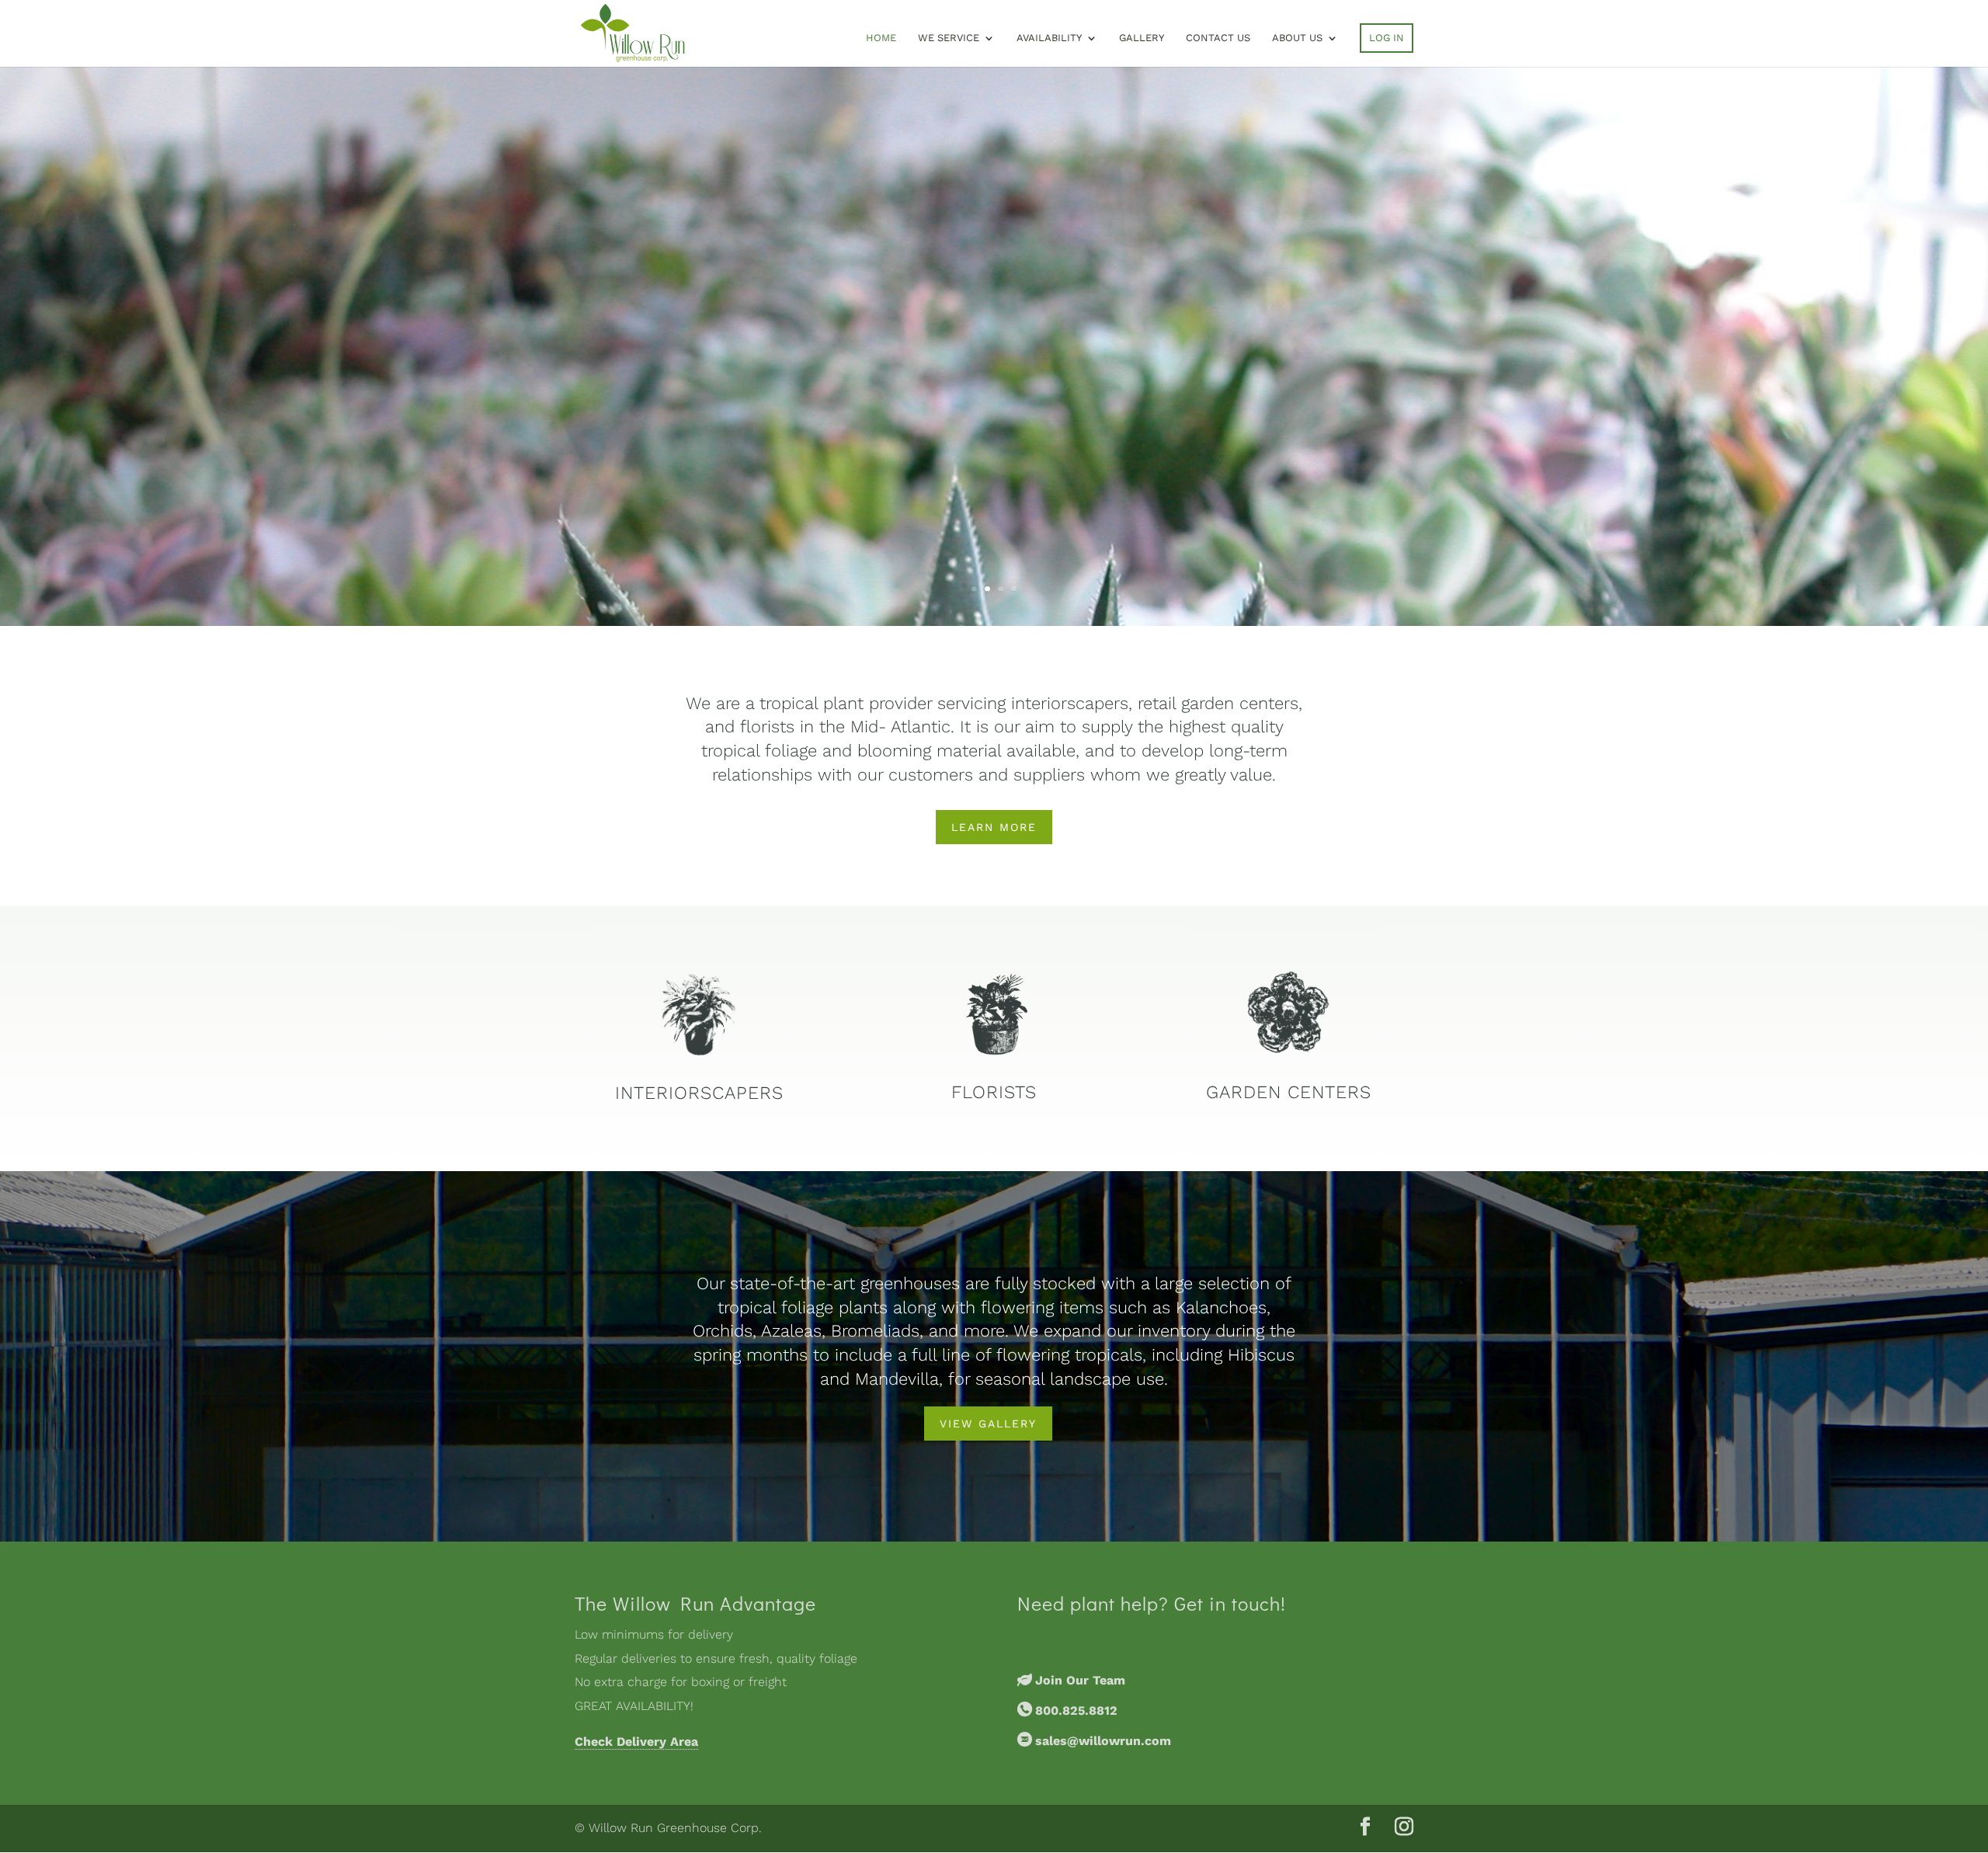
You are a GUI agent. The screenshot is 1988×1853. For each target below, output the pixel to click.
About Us (1297, 38)
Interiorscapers (699, 1093)
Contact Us (1218, 38)
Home (881, 38)
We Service (949, 38)
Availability (1049, 38)
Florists (994, 1092)
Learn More (994, 827)
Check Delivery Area (636, 1742)
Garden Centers (1289, 1092)
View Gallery (988, 1424)
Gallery (1142, 38)
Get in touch (1227, 1603)
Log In (1387, 38)
